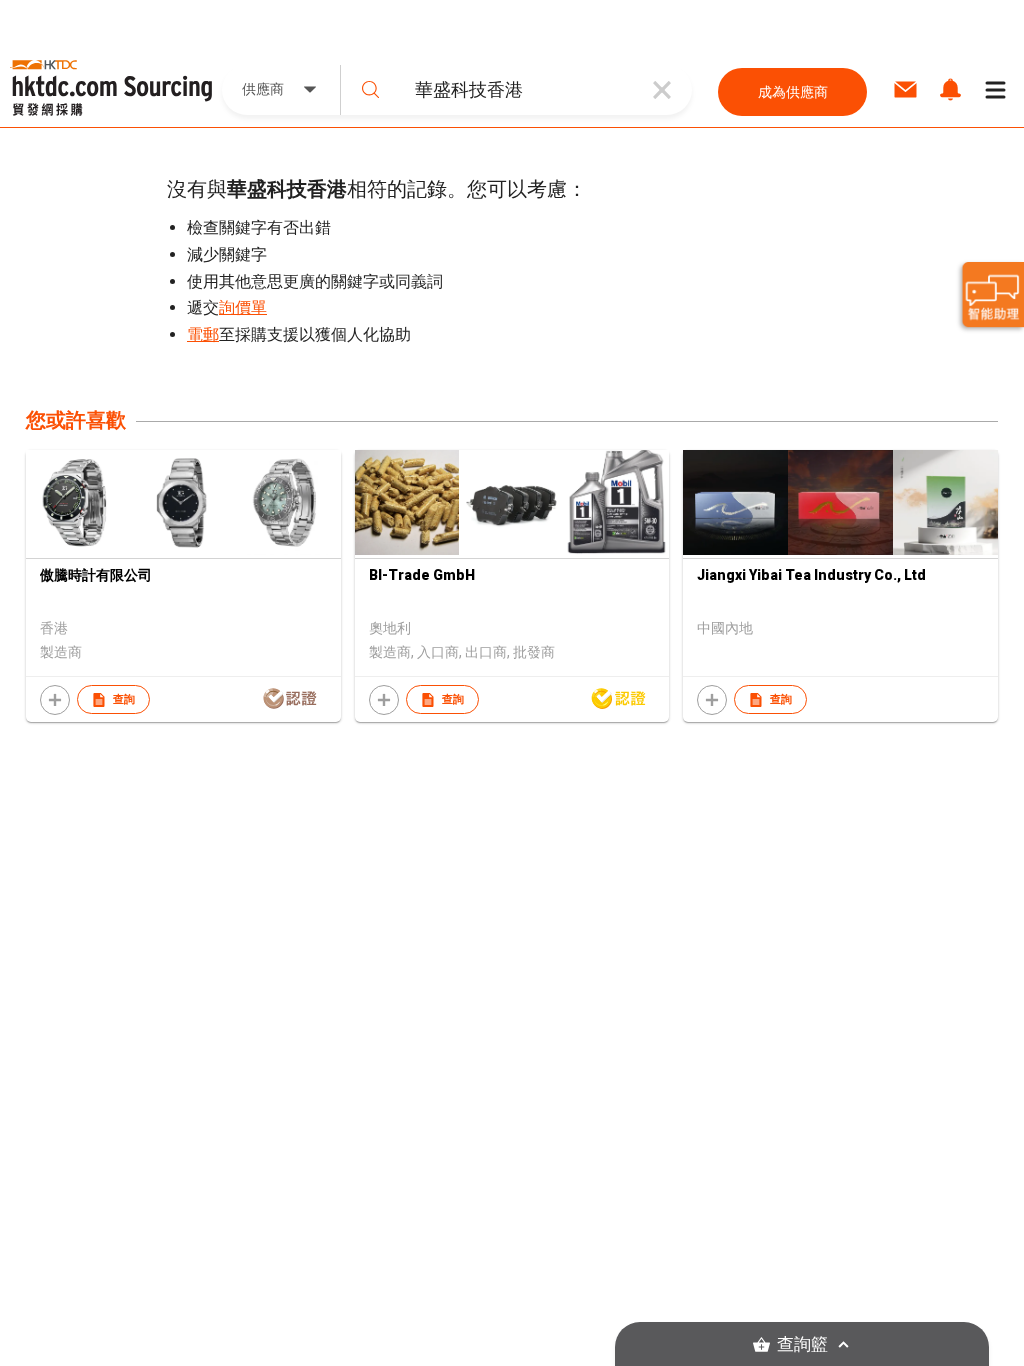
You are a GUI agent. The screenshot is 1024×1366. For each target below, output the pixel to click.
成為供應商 (793, 92)
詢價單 (243, 307)
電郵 (203, 334)
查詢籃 (802, 1344)
